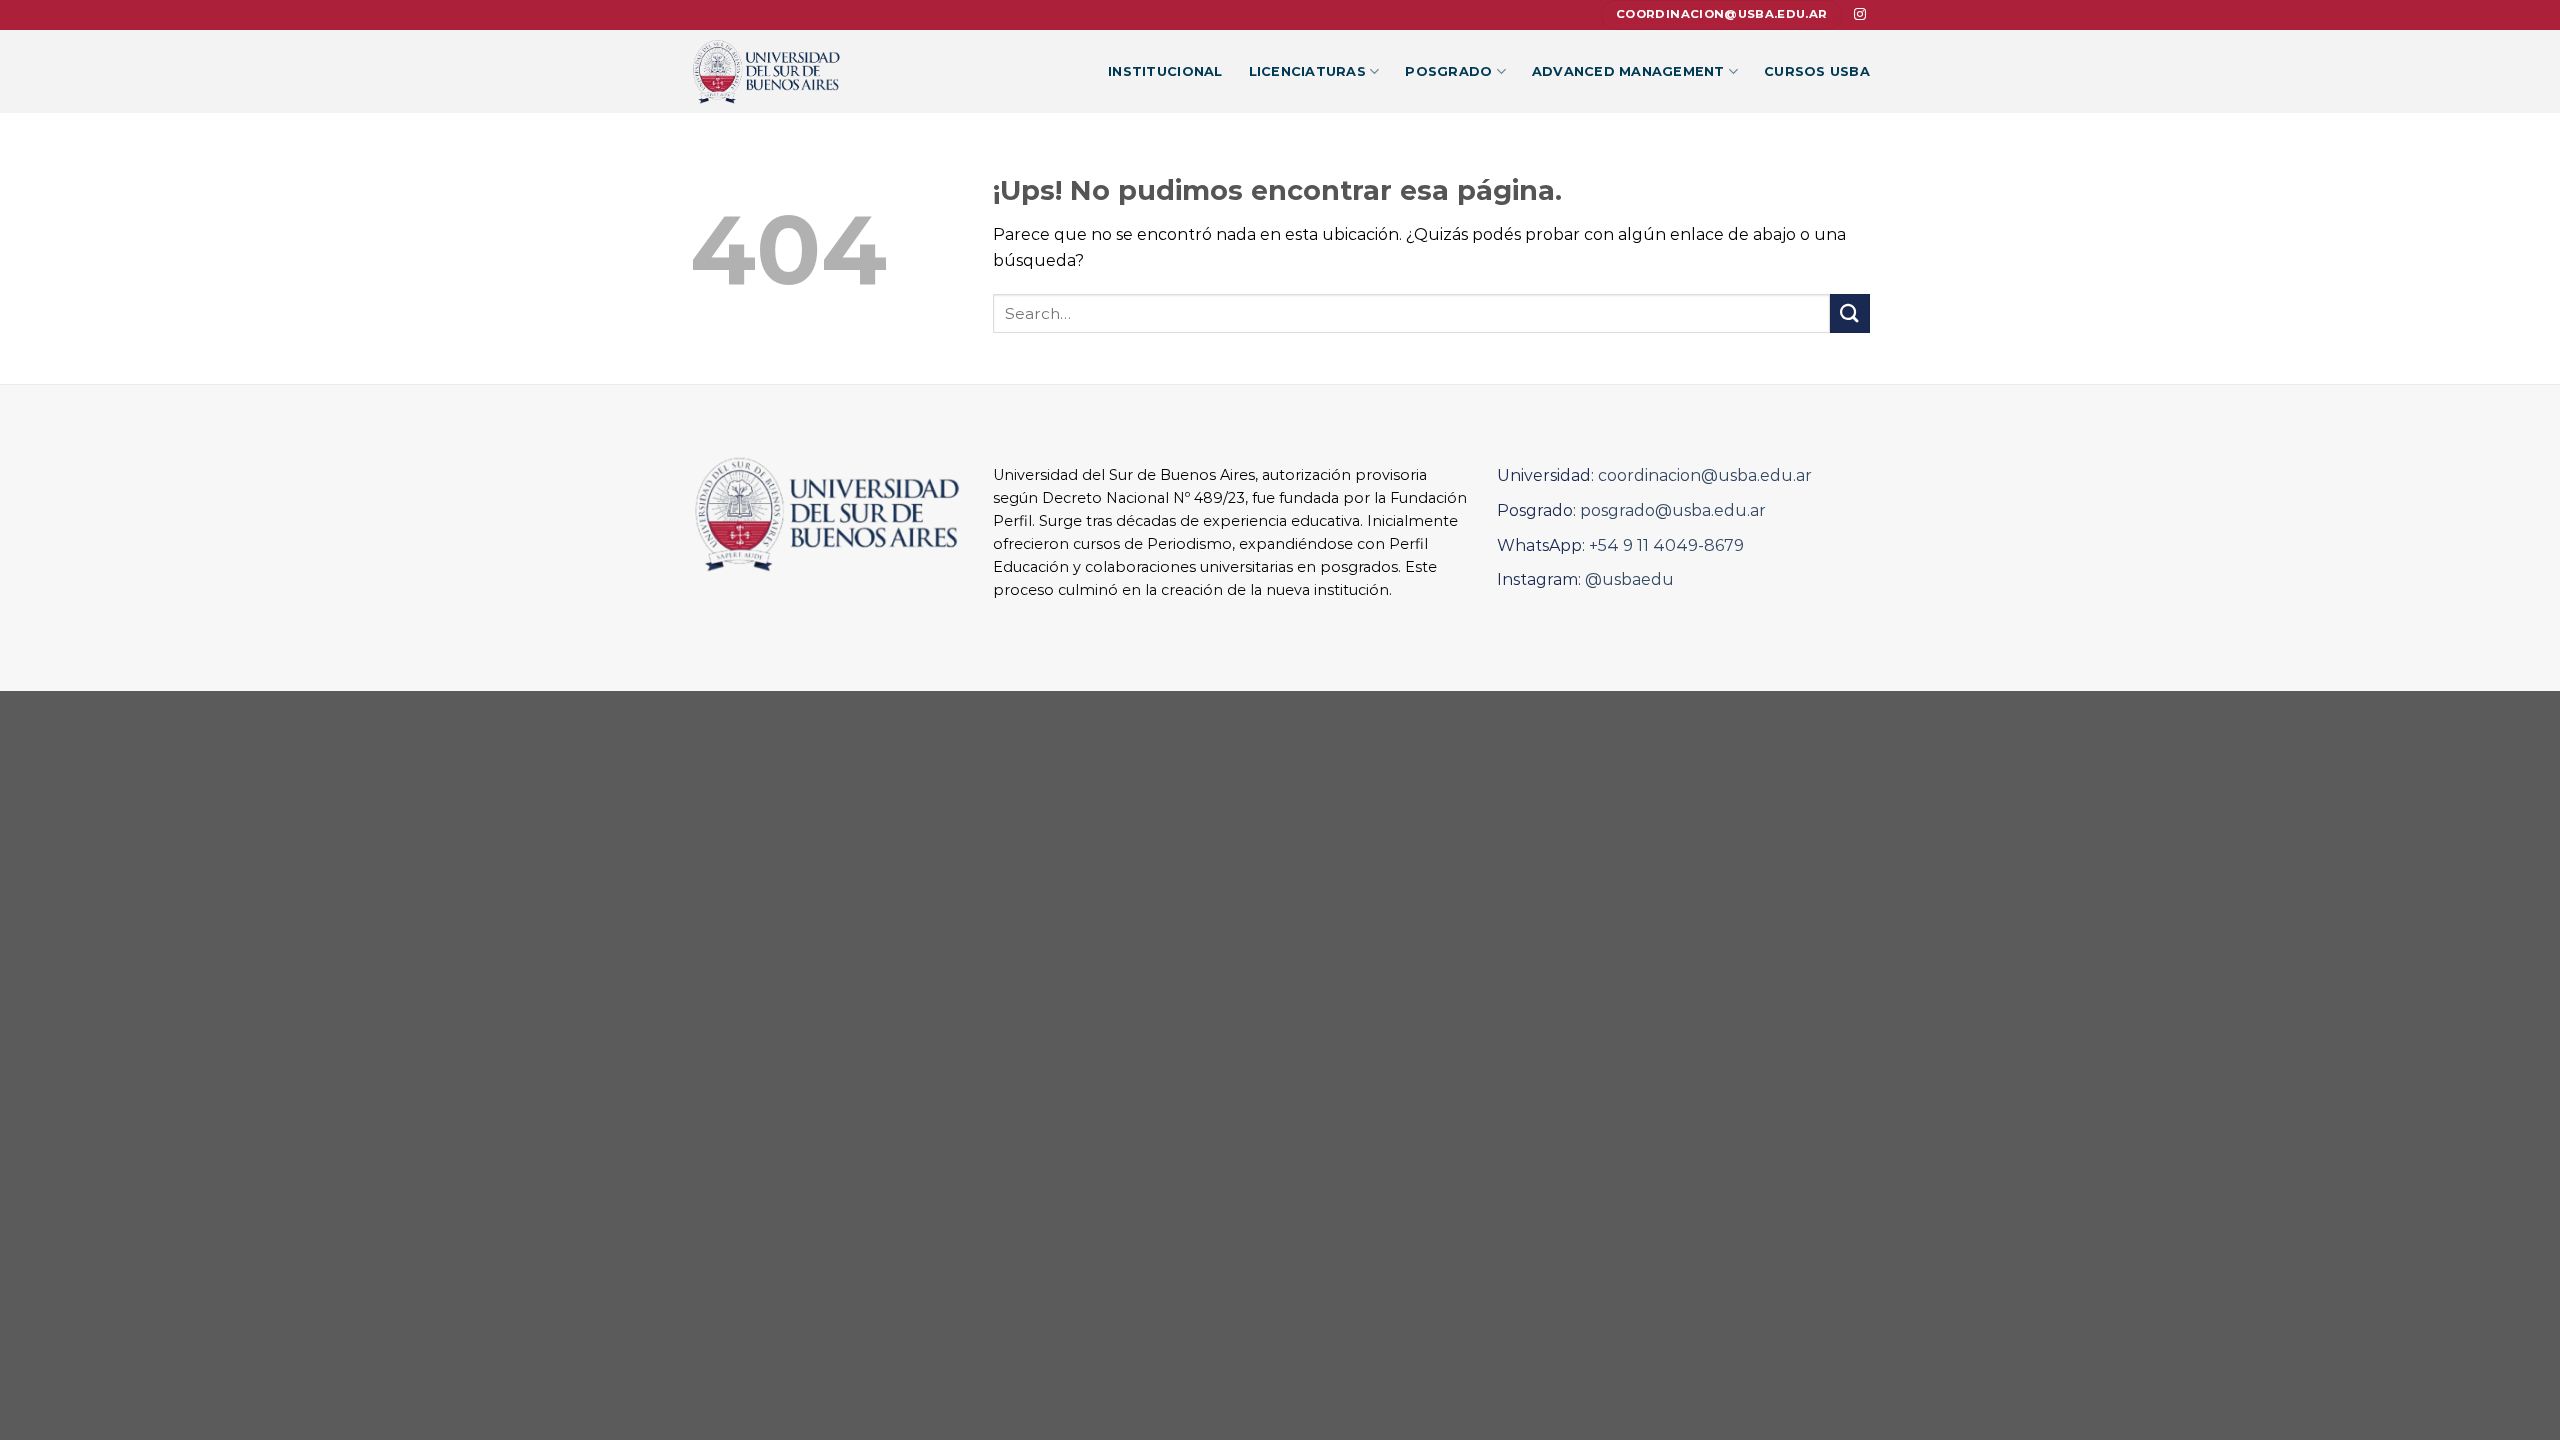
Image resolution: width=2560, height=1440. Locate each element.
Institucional (1165, 71)
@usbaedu (1629, 579)
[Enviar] (1850, 313)
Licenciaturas (1307, 71)
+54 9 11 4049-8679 (1666, 545)
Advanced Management (1628, 71)
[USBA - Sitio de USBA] (778, 71)
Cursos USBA (1817, 71)
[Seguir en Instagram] (1860, 15)
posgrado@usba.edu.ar (1673, 510)
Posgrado (1448, 71)
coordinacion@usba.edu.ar (1705, 475)
